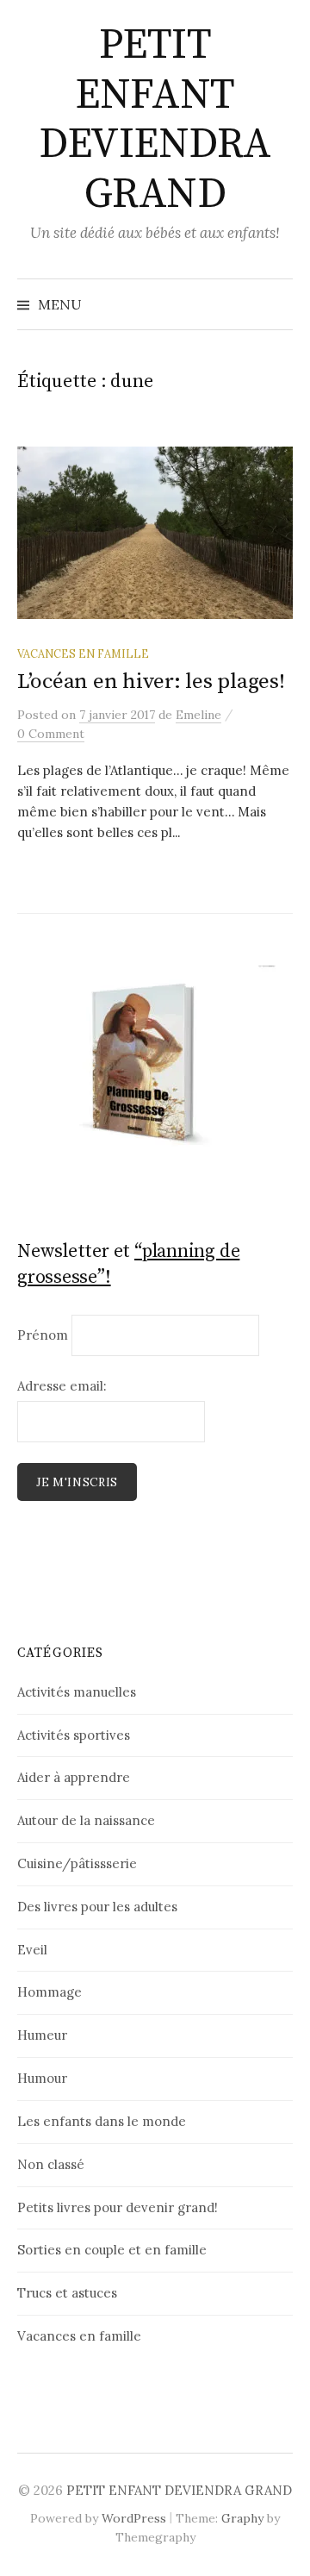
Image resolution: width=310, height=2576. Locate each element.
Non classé (51, 2164)
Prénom (43, 1335)
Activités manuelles (77, 1692)
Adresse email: (62, 1386)
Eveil (32, 1950)
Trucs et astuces (67, 2293)
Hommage (50, 1992)
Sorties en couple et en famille (112, 2250)
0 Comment (51, 734)
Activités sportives (74, 1735)
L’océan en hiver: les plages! (151, 682)
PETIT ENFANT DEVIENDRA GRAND (155, 120)
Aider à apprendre (74, 1777)
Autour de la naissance (86, 1820)
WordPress (134, 2518)
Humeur (42, 2035)
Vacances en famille (83, 653)
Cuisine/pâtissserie (77, 1863)
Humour (42, 2078)
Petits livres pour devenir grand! (118, 2207)
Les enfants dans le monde (102, 2121)
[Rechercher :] (278, 304)
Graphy (242, 2518)
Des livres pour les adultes (97, 1907)
